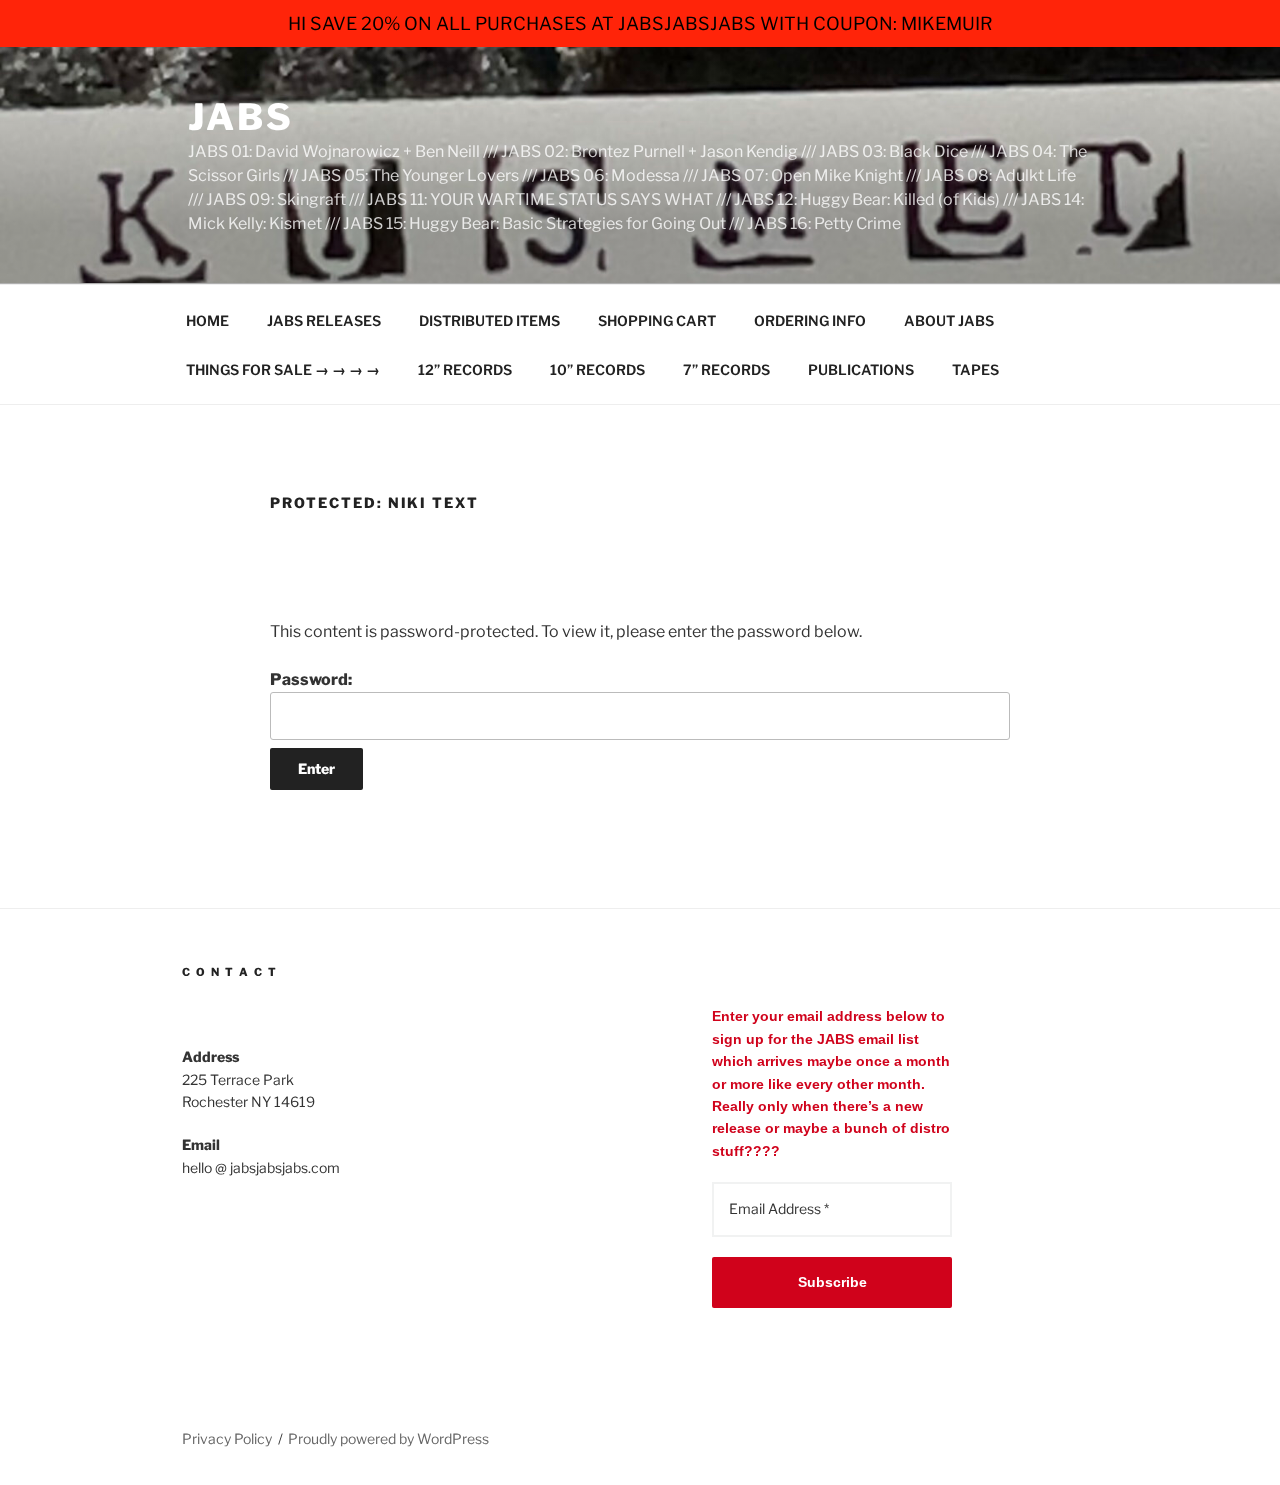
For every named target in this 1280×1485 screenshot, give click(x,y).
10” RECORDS (597, 369)
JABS (241, 117)
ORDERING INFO (810, 320)
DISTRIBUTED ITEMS (489, 320)
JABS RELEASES (324, 320)
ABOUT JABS (949, 320)
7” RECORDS (726, 369)
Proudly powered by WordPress (388, 1438)
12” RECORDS (465, 369)
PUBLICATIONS (861, 369)
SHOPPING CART (657, 320)
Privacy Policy (227, 1438)
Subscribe (832, 1282)
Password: (311, 679)
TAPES (975, 369)
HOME (207, 320)
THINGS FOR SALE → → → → (283, 369)
